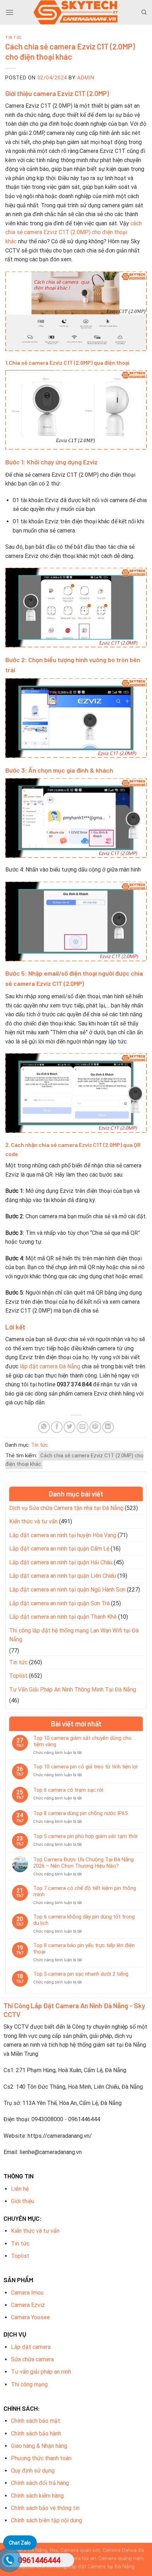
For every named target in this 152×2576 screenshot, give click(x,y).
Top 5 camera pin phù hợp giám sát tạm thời (85, 1836)
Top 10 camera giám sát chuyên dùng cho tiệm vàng (82, 1741)
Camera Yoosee (30, 2317)
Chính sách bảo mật (36, 2421)
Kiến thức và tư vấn (33, 1521)
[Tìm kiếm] (144, 12)
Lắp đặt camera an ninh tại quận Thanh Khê (63, 1617)
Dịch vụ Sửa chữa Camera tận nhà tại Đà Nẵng (66, 1508)
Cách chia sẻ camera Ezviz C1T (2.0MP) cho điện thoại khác (74, 1460)
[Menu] (10, 12)
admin (86, 78)
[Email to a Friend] (83, 1427)
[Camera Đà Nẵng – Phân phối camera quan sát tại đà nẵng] (76, 12)
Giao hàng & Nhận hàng (39, 2446)
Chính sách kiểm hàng (37, 2496)
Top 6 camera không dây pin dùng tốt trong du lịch (84, 1920)
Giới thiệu (23, 2201)
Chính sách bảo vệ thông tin (45, 2508)
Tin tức (14, 37)
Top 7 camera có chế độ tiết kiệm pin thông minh (85, 1891)
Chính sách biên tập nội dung (46, 2520)
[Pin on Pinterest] (95, 1427)
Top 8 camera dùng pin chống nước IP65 (80, 1813)
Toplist (18, 1676)
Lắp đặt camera (31, 2347)
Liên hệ (20, 2189)
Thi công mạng (29, 2384)
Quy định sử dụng (33, 2471)
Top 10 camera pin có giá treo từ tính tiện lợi (85, 1767)
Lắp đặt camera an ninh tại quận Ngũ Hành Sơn (67, 1590)
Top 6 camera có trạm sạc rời (68, 1790)
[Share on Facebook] (57, 1427)
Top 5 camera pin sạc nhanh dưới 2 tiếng (81, 1974)
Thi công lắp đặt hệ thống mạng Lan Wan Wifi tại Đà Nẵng (74, 1635)
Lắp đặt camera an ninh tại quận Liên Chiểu (63, 1576)
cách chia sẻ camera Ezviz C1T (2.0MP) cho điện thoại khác (74, 232)
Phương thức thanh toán (41, 2458)
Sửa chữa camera (32, 2359)
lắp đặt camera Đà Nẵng (50, 1366)
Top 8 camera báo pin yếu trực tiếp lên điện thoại (84, 1949)
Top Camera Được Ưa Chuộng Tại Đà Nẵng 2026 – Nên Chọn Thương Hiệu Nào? (83, 1863)
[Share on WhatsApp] (44, 1427)
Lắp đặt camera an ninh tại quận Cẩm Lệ (59, 1549)
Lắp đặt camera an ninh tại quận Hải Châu (61, 1562)
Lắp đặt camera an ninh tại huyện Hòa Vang (63, 1535)
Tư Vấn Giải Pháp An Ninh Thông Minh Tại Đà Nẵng (73, 1689)
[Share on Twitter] (69, 1427)
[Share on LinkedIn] (108, 1427)
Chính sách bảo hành (36, 2434)
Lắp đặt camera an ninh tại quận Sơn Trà (59, 1603)
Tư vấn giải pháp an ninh (41, 2372)
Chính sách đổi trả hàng (40, 2483)
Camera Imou (27, 2293)
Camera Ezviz (28, 2305)
